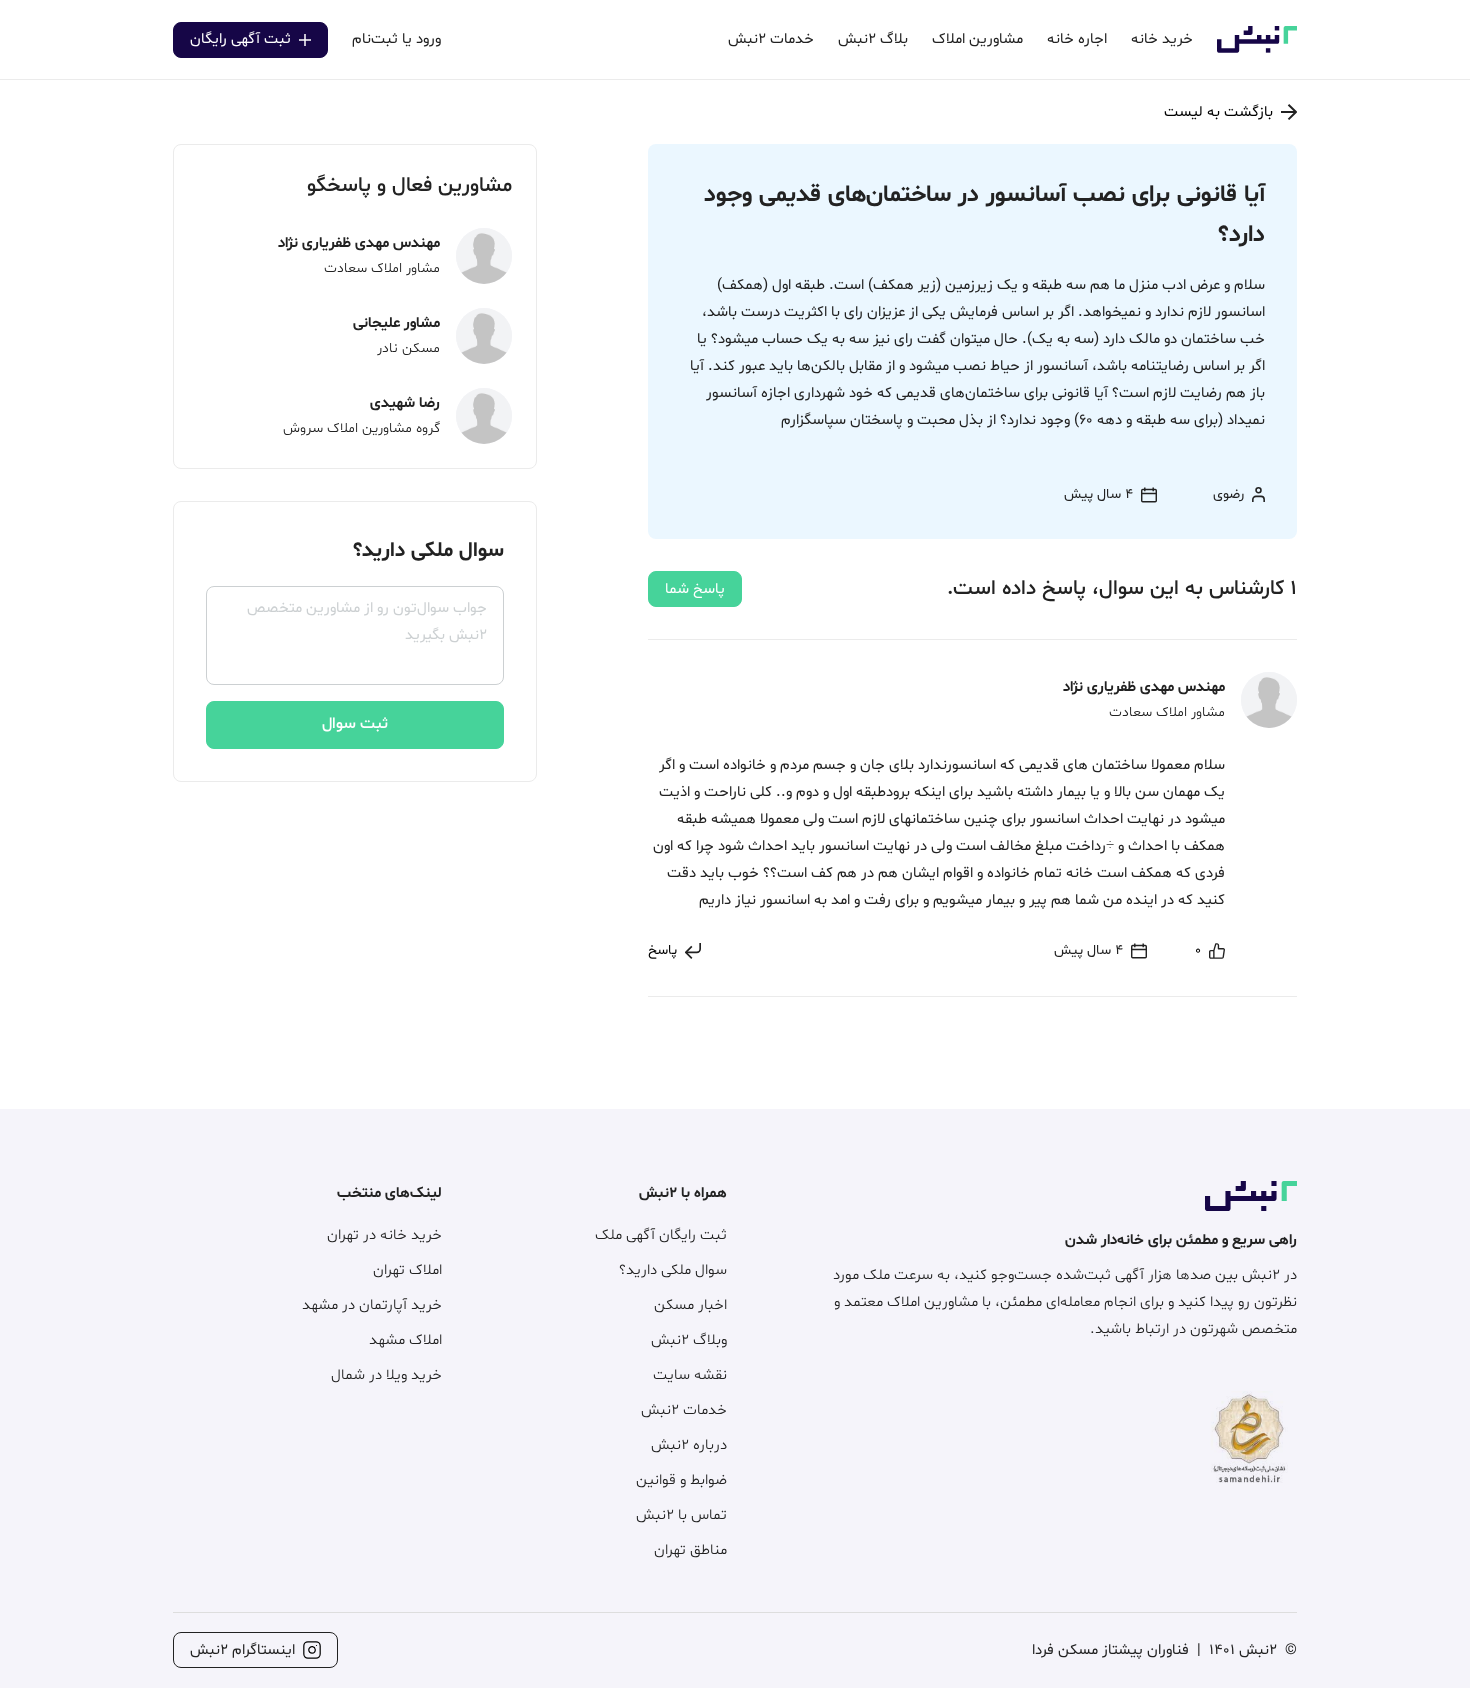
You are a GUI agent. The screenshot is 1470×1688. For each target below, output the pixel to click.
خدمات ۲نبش (684, 1410)
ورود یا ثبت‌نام (396, 39)
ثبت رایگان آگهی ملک (661, 1235)
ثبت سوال (355, 724)
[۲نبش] (1257, 49)
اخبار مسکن (690, 1305)
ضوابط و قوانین (681, 1480)
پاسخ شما (695, 589)
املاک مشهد (405, 1340)
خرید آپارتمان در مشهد (372, 1305)
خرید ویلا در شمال (386, 1375)
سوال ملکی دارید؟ (673, 1270)
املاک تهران (407, 1270)
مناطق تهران (690, 1550)
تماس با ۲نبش (681, 1515)
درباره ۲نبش (689, 1445)
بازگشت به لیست (1218, 112)
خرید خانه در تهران (384, 1235)
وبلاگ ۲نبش (689, 1340)
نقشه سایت (690, 1375)
